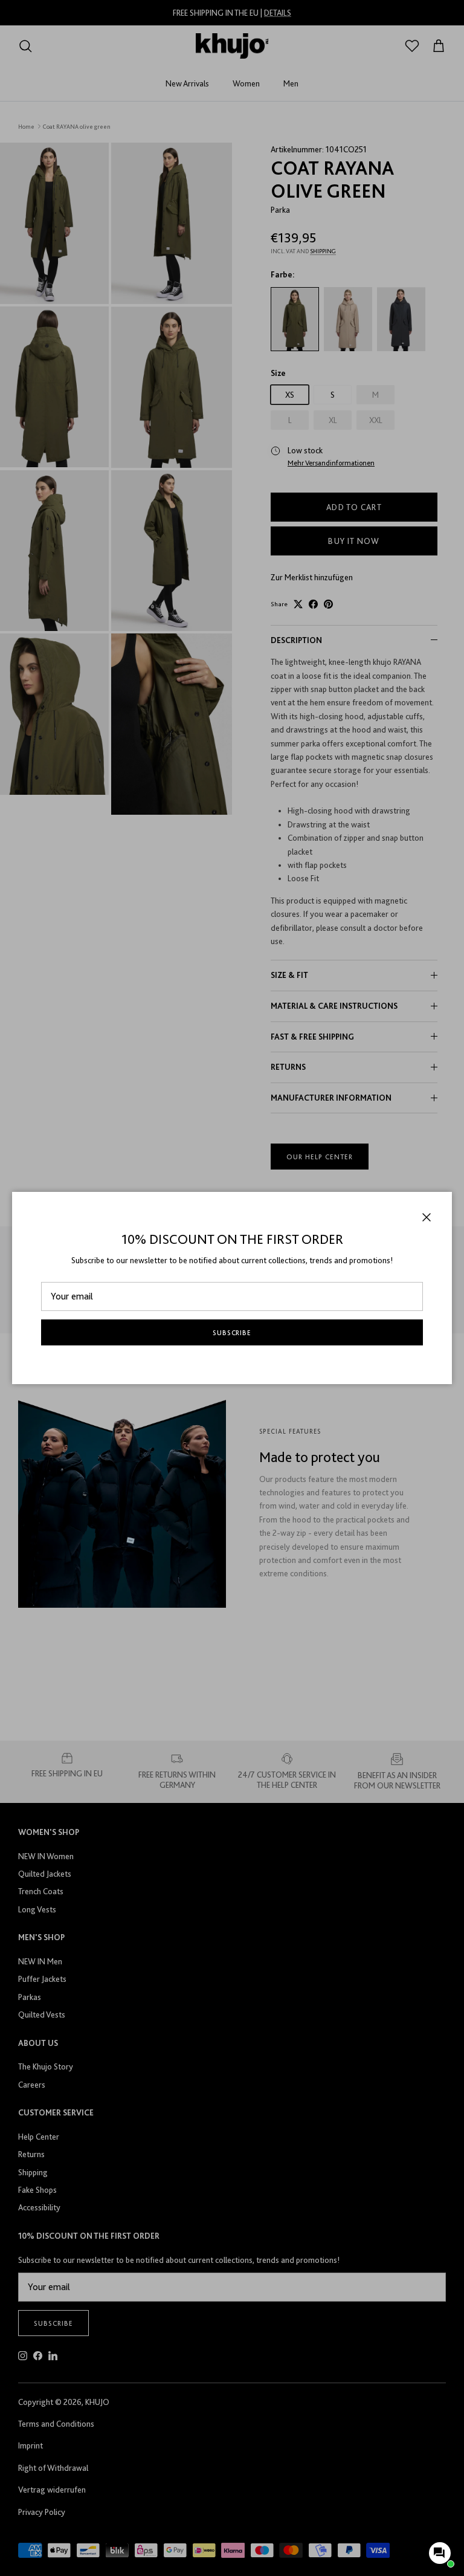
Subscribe (232, 1333)
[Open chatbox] (440, 2553)
